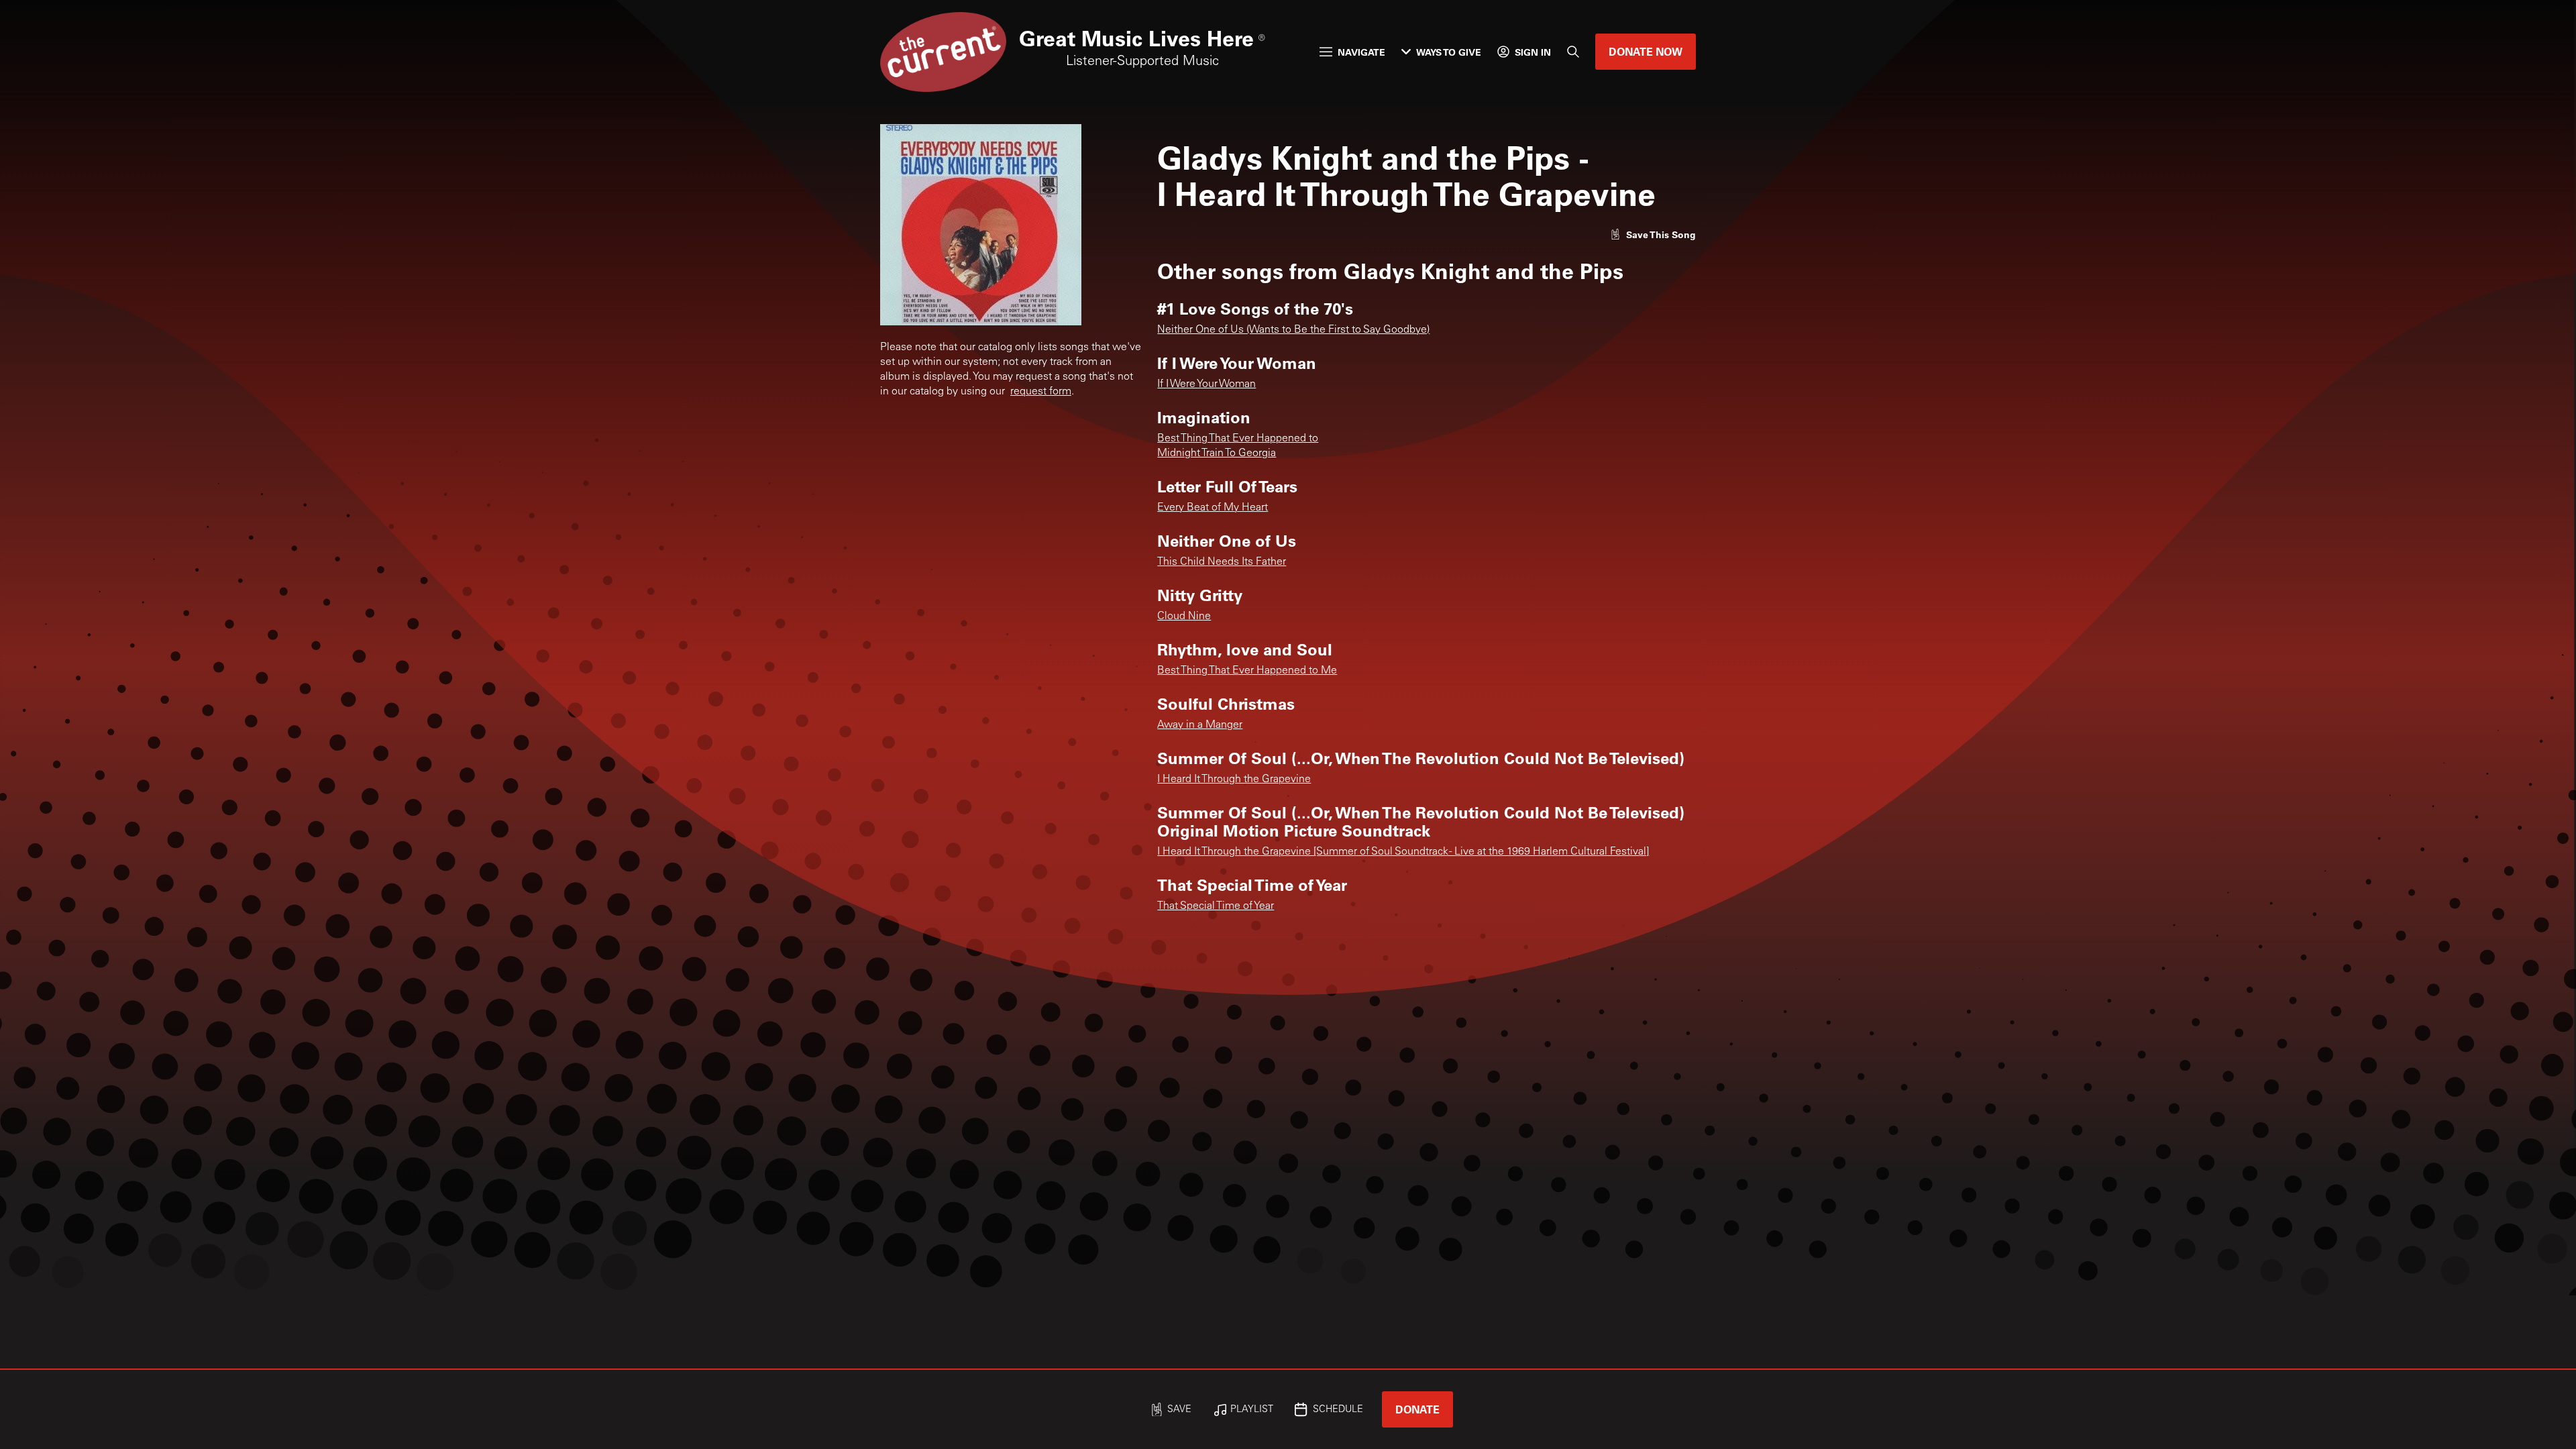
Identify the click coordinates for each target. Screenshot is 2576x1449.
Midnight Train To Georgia (1217, 453)
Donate (1417, 1409)
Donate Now (1646, 51)
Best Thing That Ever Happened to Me (1247, 671)
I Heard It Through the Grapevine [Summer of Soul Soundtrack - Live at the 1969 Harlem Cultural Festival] (1403, 852)
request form (1041, 392)
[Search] (1573, 52)
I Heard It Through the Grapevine (1234, 780)
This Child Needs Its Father (1222, 562)
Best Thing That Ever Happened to (1238, 439)
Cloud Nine (1184, 616)
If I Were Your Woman (1206, 384)
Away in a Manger (1200, 725)
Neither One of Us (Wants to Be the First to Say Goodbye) (1293, 330)
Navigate (1361, 52)
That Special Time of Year (1216, 906)
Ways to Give (1449, 52)
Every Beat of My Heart (1213, 508)
